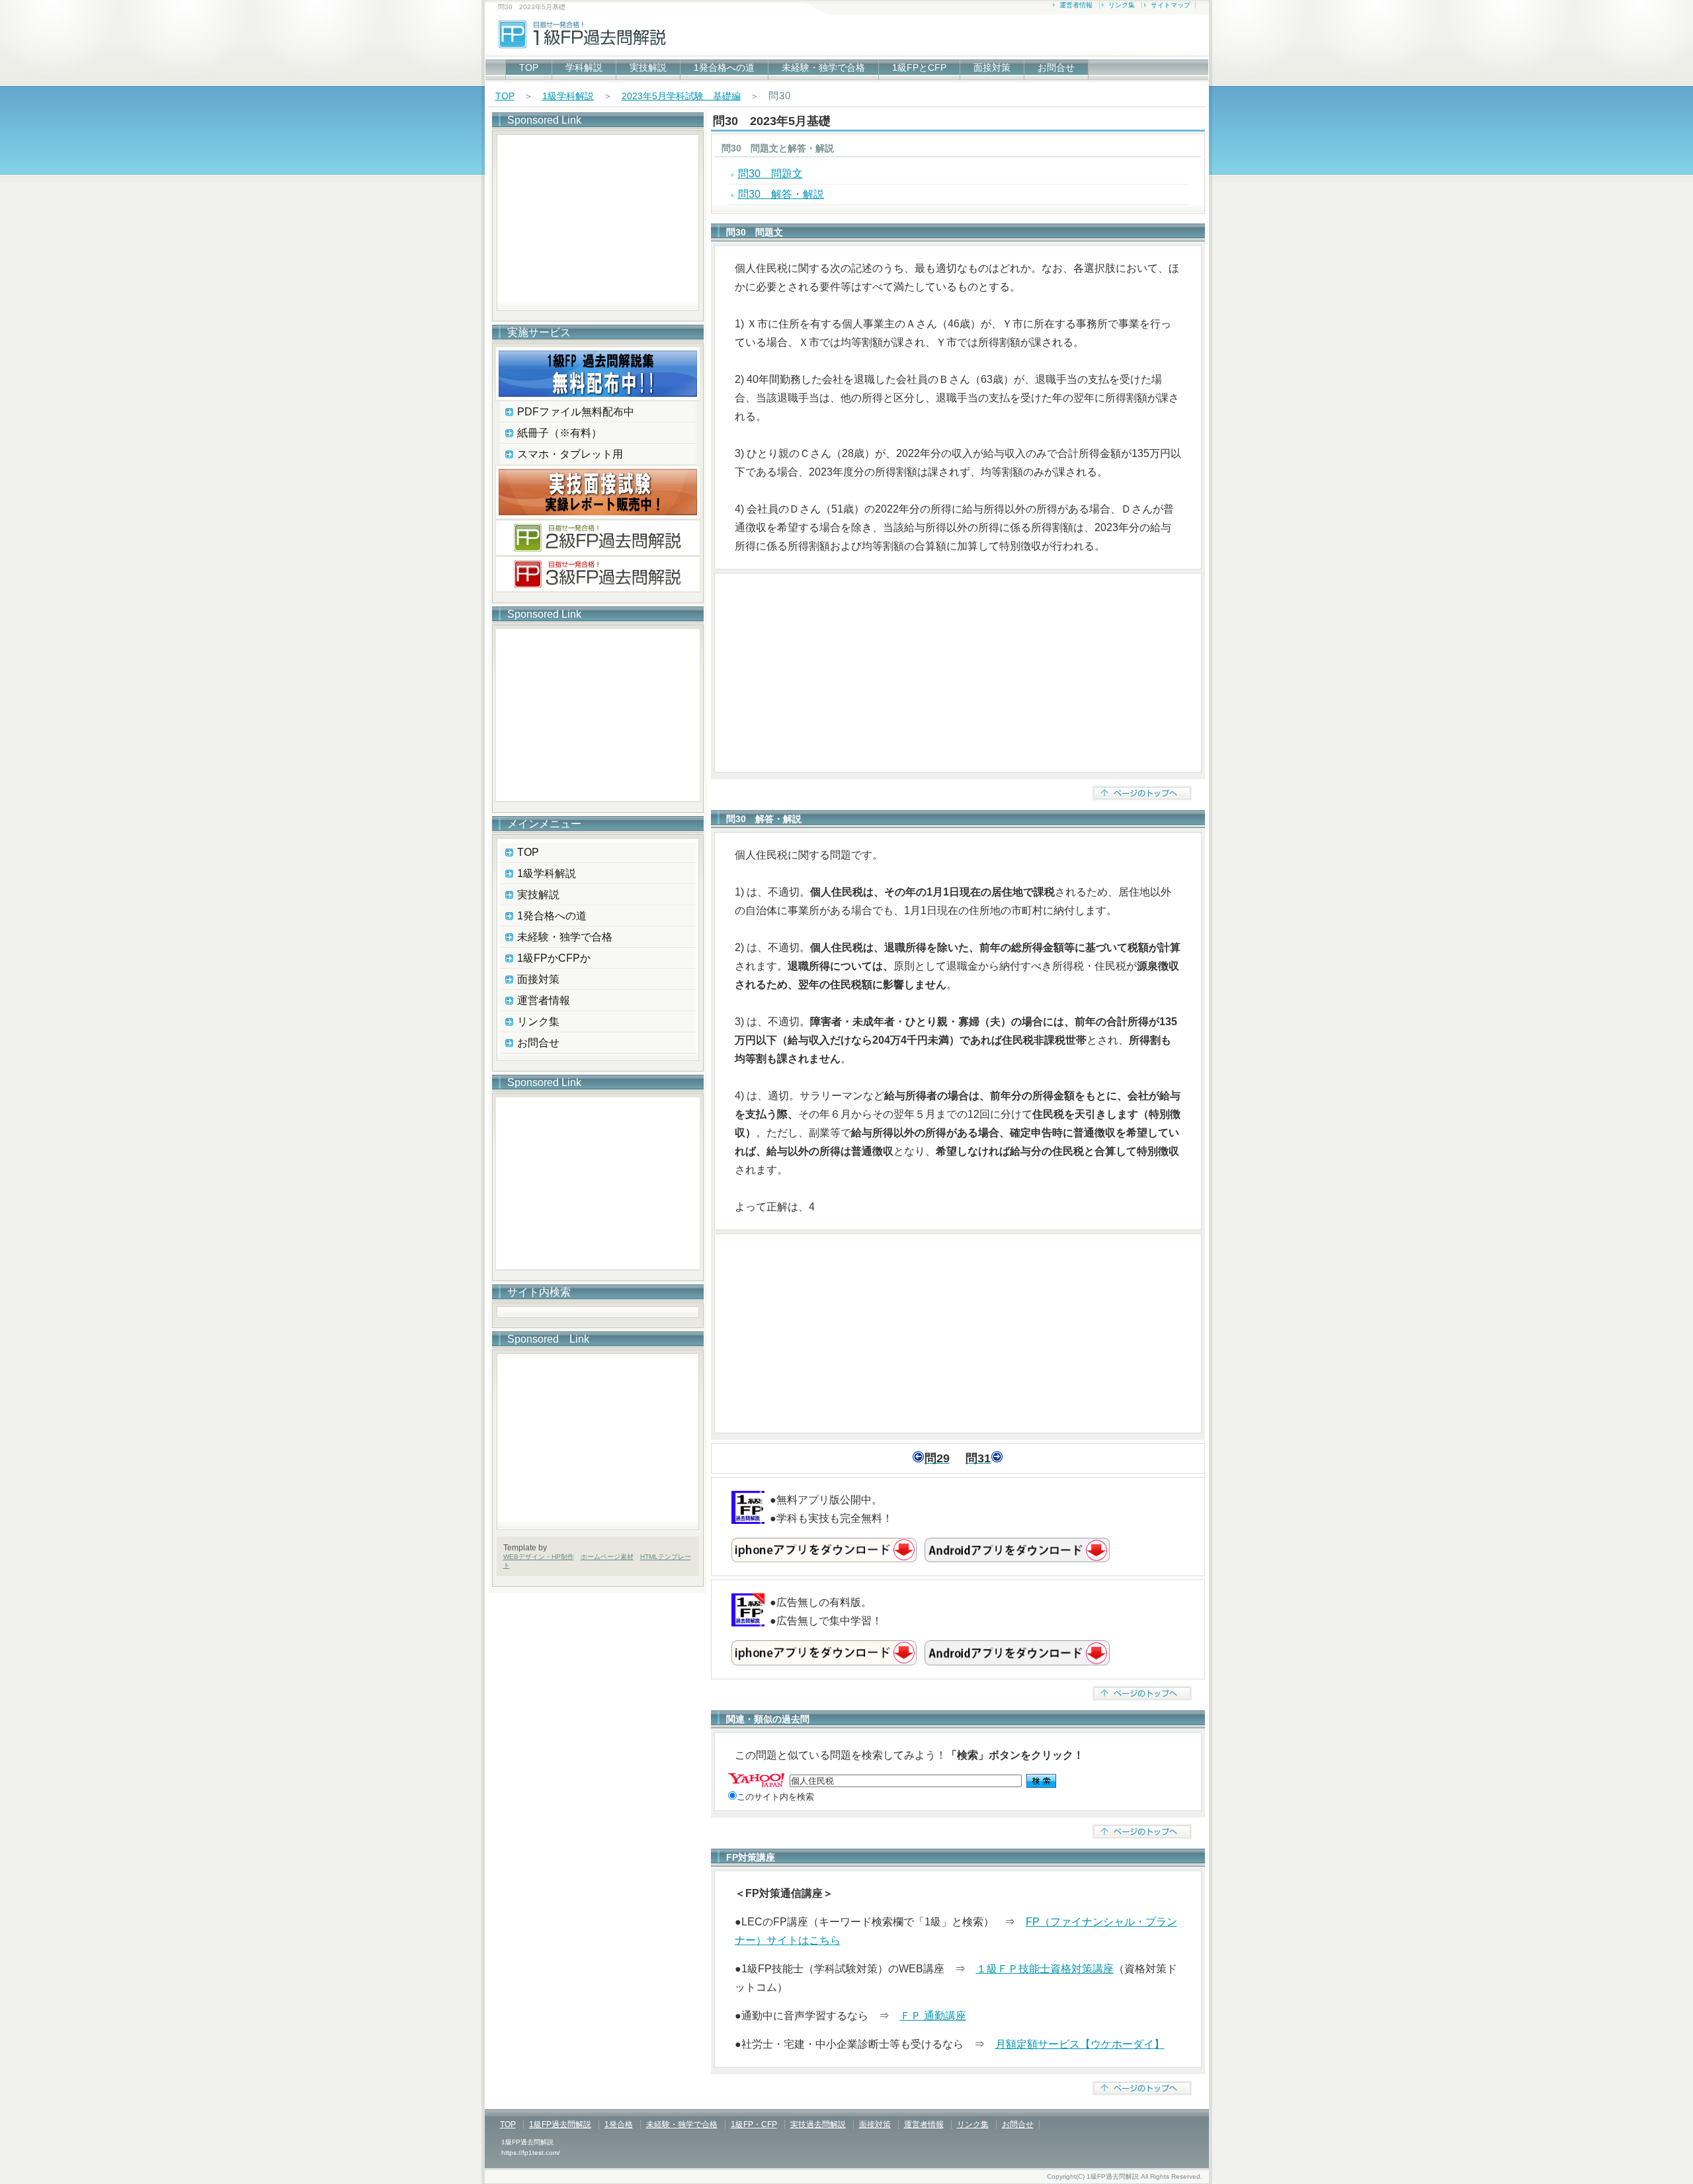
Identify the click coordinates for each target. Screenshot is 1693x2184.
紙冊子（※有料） (559, 433)
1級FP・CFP (754, 2124)
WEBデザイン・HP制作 (539, 1557)
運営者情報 (1076, 5)
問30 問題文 (770, 174)
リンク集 (1122, 5)
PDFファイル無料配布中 (576, 412)
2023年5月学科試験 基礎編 (681, 96)
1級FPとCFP (919, 67)
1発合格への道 (724, 67)
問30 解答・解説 (781, 194)
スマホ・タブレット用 (570, 454)
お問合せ (1056, 67)
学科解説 (584, 67)
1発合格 (619, 2124)
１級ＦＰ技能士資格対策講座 (1045, 1969)
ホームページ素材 (607, 1557)
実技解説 (648, 67)
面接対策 (992, 67)
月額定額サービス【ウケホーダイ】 (1080, 2044)
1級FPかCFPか (554, 958)
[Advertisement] (958, 673)
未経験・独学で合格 (823, 67)
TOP (529, 67)
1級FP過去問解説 (560, 2124)
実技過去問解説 (818, 2124)
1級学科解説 (568, 96)
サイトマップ (1171, 5)
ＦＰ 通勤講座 (933, 2016)
